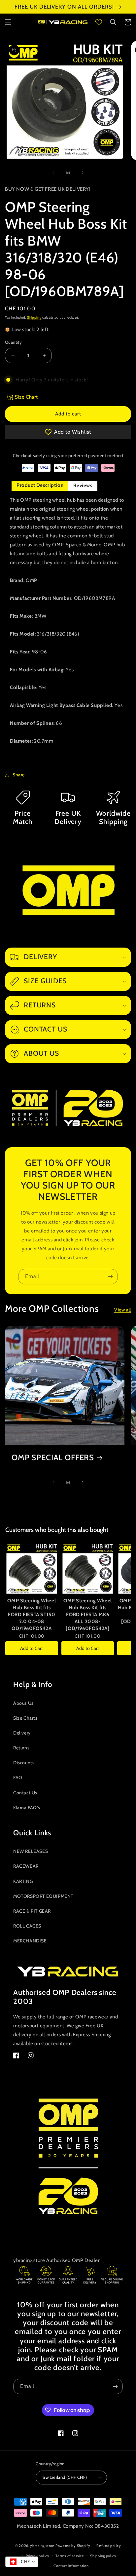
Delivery (22, 1733)
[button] (8, 22)
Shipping (34, 317)
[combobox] (22, 2562)
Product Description (40, 485)
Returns (21, 1748)
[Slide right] (83, 173)
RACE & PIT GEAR (32, 1911)
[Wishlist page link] (99, 22)
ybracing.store (42, 2546)
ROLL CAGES (27, 1926)
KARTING (23, 1881)
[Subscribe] (110, 1277)
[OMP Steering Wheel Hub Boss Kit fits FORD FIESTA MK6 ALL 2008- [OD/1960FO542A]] (88, 1568)
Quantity (13, 342)
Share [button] (19, 775)
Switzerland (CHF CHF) (65, 2477)
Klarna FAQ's (27, 1808)
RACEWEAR (26, 1866)
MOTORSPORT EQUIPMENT (43, 1896)
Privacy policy (38, 2556)
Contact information (71, 2566)
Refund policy (109, 2546)
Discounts (24, 1763)
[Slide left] (53, 173)
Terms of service (70, 2556)
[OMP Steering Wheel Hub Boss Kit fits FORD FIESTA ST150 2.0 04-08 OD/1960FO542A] (32, 1568)
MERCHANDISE (30, 1941)
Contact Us (25, 1793)
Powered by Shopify (73, 2546)
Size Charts (25, 1718)
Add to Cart (32, 1648)
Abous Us (23, 1703)
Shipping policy (103, 2556)
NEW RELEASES (31, 1851)
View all (123, 1310)
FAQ (18, 1777)
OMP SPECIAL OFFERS (53, 1458)
